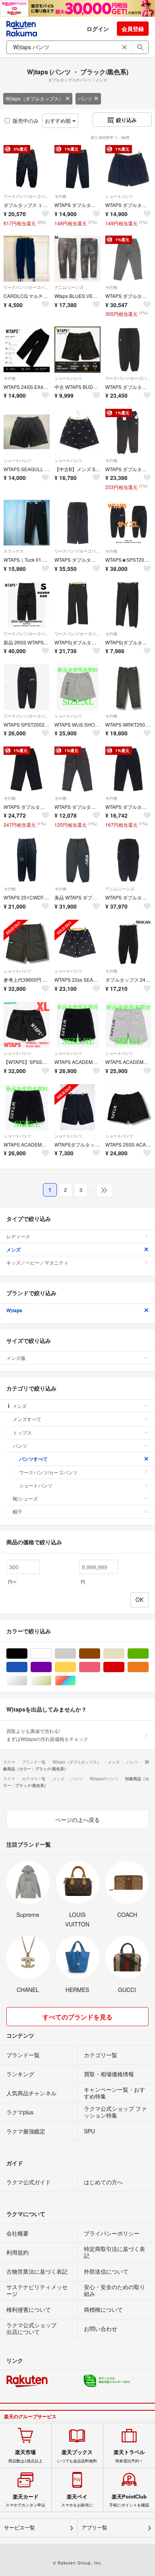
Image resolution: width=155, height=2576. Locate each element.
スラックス (14, 551)
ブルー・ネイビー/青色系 (27, 1667)
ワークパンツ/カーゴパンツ (27, 196)
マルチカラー (76, 1681)
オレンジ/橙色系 (148, 1667)
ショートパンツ (119, 196)
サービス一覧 (19, 2528)
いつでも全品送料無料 (77, 2456)
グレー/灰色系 (76, 1654)
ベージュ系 (124, 1654)
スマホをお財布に (77, 2501)
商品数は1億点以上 (25, 2456)
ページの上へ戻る (77, 1820)
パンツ (85, 98)
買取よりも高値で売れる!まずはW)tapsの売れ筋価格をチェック (47, 1735)
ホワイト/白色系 (51, 1654)
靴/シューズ (25, 1498)
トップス (22, 1432)
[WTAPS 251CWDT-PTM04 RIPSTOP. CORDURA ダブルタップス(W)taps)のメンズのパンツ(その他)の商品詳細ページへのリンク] (27, 860)
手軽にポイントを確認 (129, 2501)
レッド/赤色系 (124, 1667)
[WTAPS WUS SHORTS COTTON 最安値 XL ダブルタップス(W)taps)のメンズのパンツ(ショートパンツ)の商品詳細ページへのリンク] (77, 687)
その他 (60, 196)
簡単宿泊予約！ (129, 2456)
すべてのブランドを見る (77, 2017)
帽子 (17, 1511)
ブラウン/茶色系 (100, 1654)
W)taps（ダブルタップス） (35, 98)
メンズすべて (27, 1419)
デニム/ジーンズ (69, 287)
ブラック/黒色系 (27, 1654)
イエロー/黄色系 (76, 1667)
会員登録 (133, 29)
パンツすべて (33, 1459)
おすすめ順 (59, 121)
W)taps (14, 1310)
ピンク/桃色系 (100, 1667)
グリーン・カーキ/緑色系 (148, 1654)
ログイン (98, 29)
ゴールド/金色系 (51, 1681)
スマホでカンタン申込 (25, 2501)
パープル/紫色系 (51, 1667)
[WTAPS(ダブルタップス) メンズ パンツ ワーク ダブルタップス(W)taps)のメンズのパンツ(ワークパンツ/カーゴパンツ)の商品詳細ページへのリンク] (77, 605)
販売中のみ (26, 121)
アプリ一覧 (94, 2528)
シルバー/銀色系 (27, 1681)
